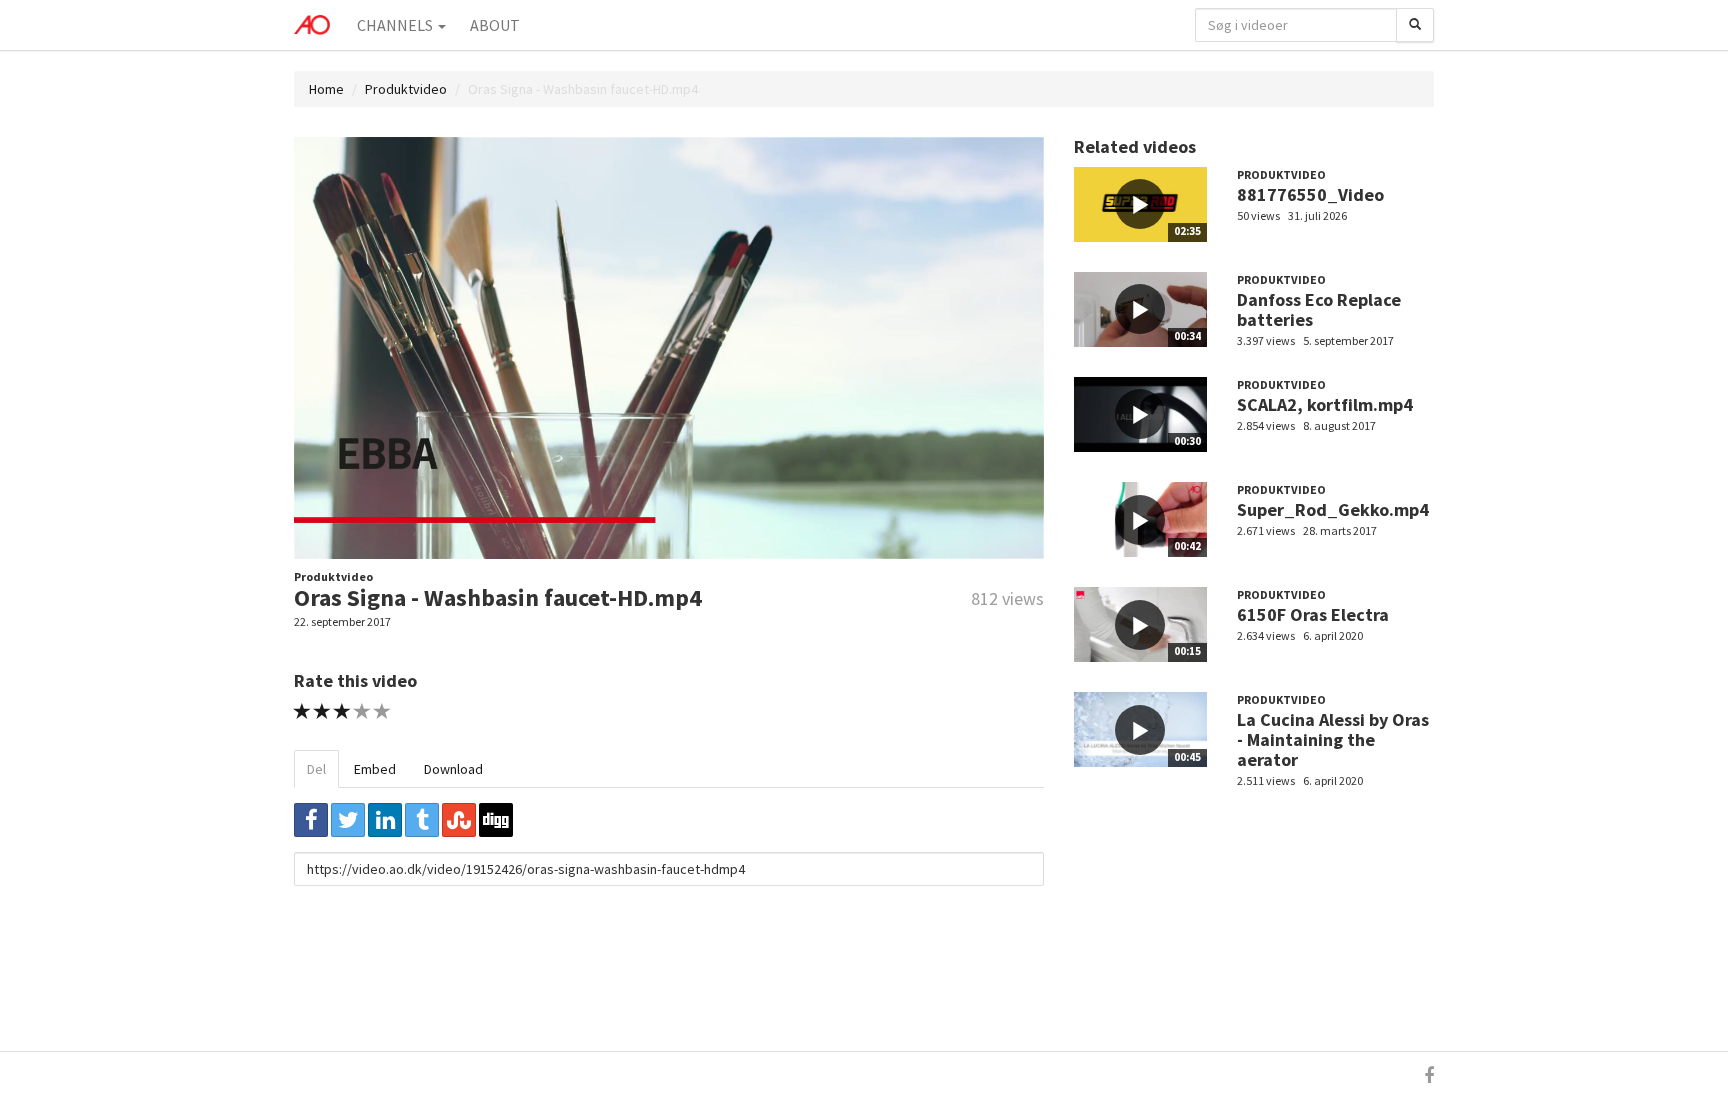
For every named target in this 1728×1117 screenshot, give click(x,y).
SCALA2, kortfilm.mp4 (1325, 404)
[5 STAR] (382, 711)
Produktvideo (406, 89)
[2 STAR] (322, 711)
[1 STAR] (302, 711)
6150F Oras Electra (1313, 614)
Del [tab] (316, 769)
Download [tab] (453, 769)
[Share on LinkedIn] (385, 820)
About (495, 25)
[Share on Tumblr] (422, 820)
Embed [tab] (375, 769)
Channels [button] (396, 25)
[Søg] (1415, 25)
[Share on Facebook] (311, 820)
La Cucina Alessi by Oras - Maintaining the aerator (1333, 739)
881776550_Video (1310, 194)
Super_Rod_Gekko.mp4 (1333, 509)
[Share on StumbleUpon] (459, 820)
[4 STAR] (362, 711)
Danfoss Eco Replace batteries (1319, 309)
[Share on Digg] (496, 820)
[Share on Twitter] (348, 820)
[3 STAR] (342, 711)
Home (326, 89)
